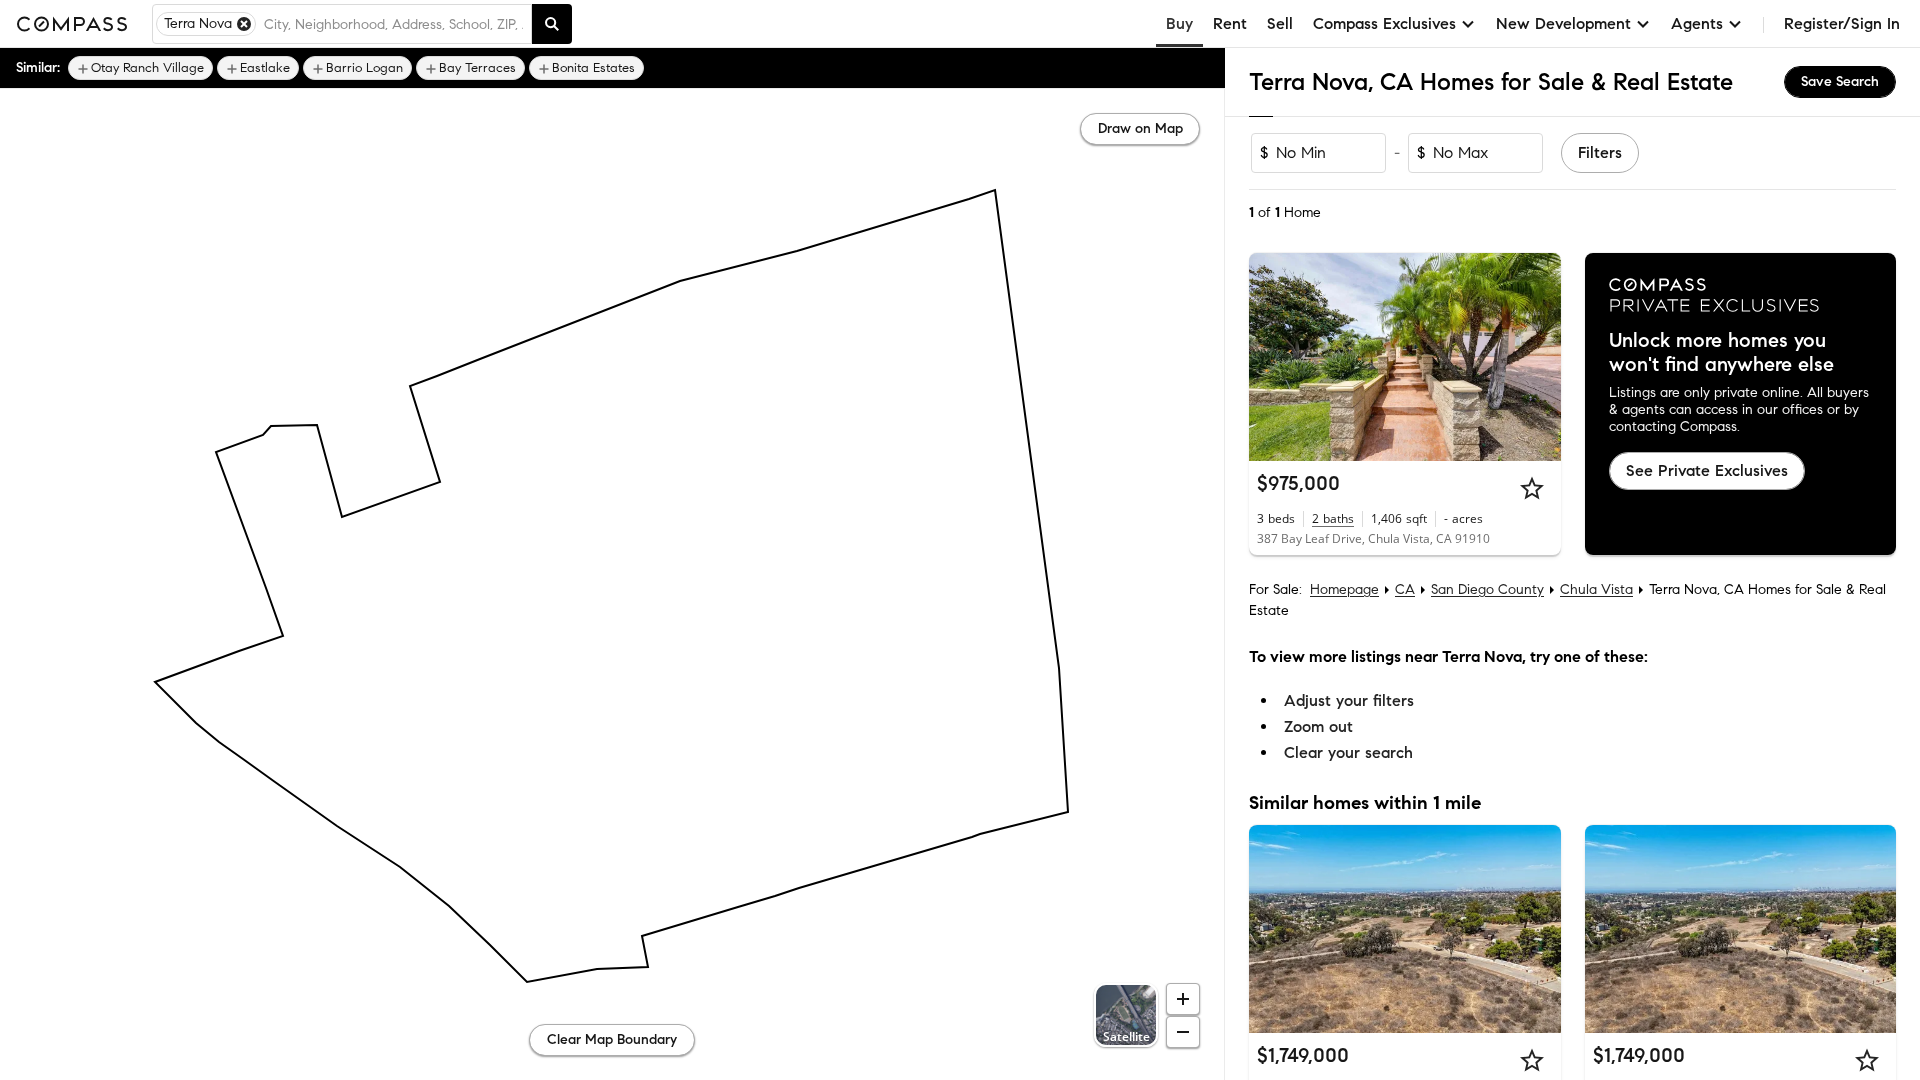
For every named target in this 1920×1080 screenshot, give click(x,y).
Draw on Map (1140, 128)
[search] (552, 24)
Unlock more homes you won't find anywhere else (1721, 353)
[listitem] (140, 68)
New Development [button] (1563, 23)
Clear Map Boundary (612, 1039)
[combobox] (393, 24)
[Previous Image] (1273, 357)
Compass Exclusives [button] (1384, 23)
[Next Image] (1537, 357)
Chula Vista (1596, 589)
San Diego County (1487, 589)
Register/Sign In (1842, 23)
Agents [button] (1697, 23)
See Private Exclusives (1707, 470)
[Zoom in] (1183, 999)
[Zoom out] (1183, 1032)
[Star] (1532, 488)
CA (1405, 589)
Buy (1179, 23)
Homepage (1344, 589)
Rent (1230, 23)
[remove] (244, 24)
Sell (1280, 23)
